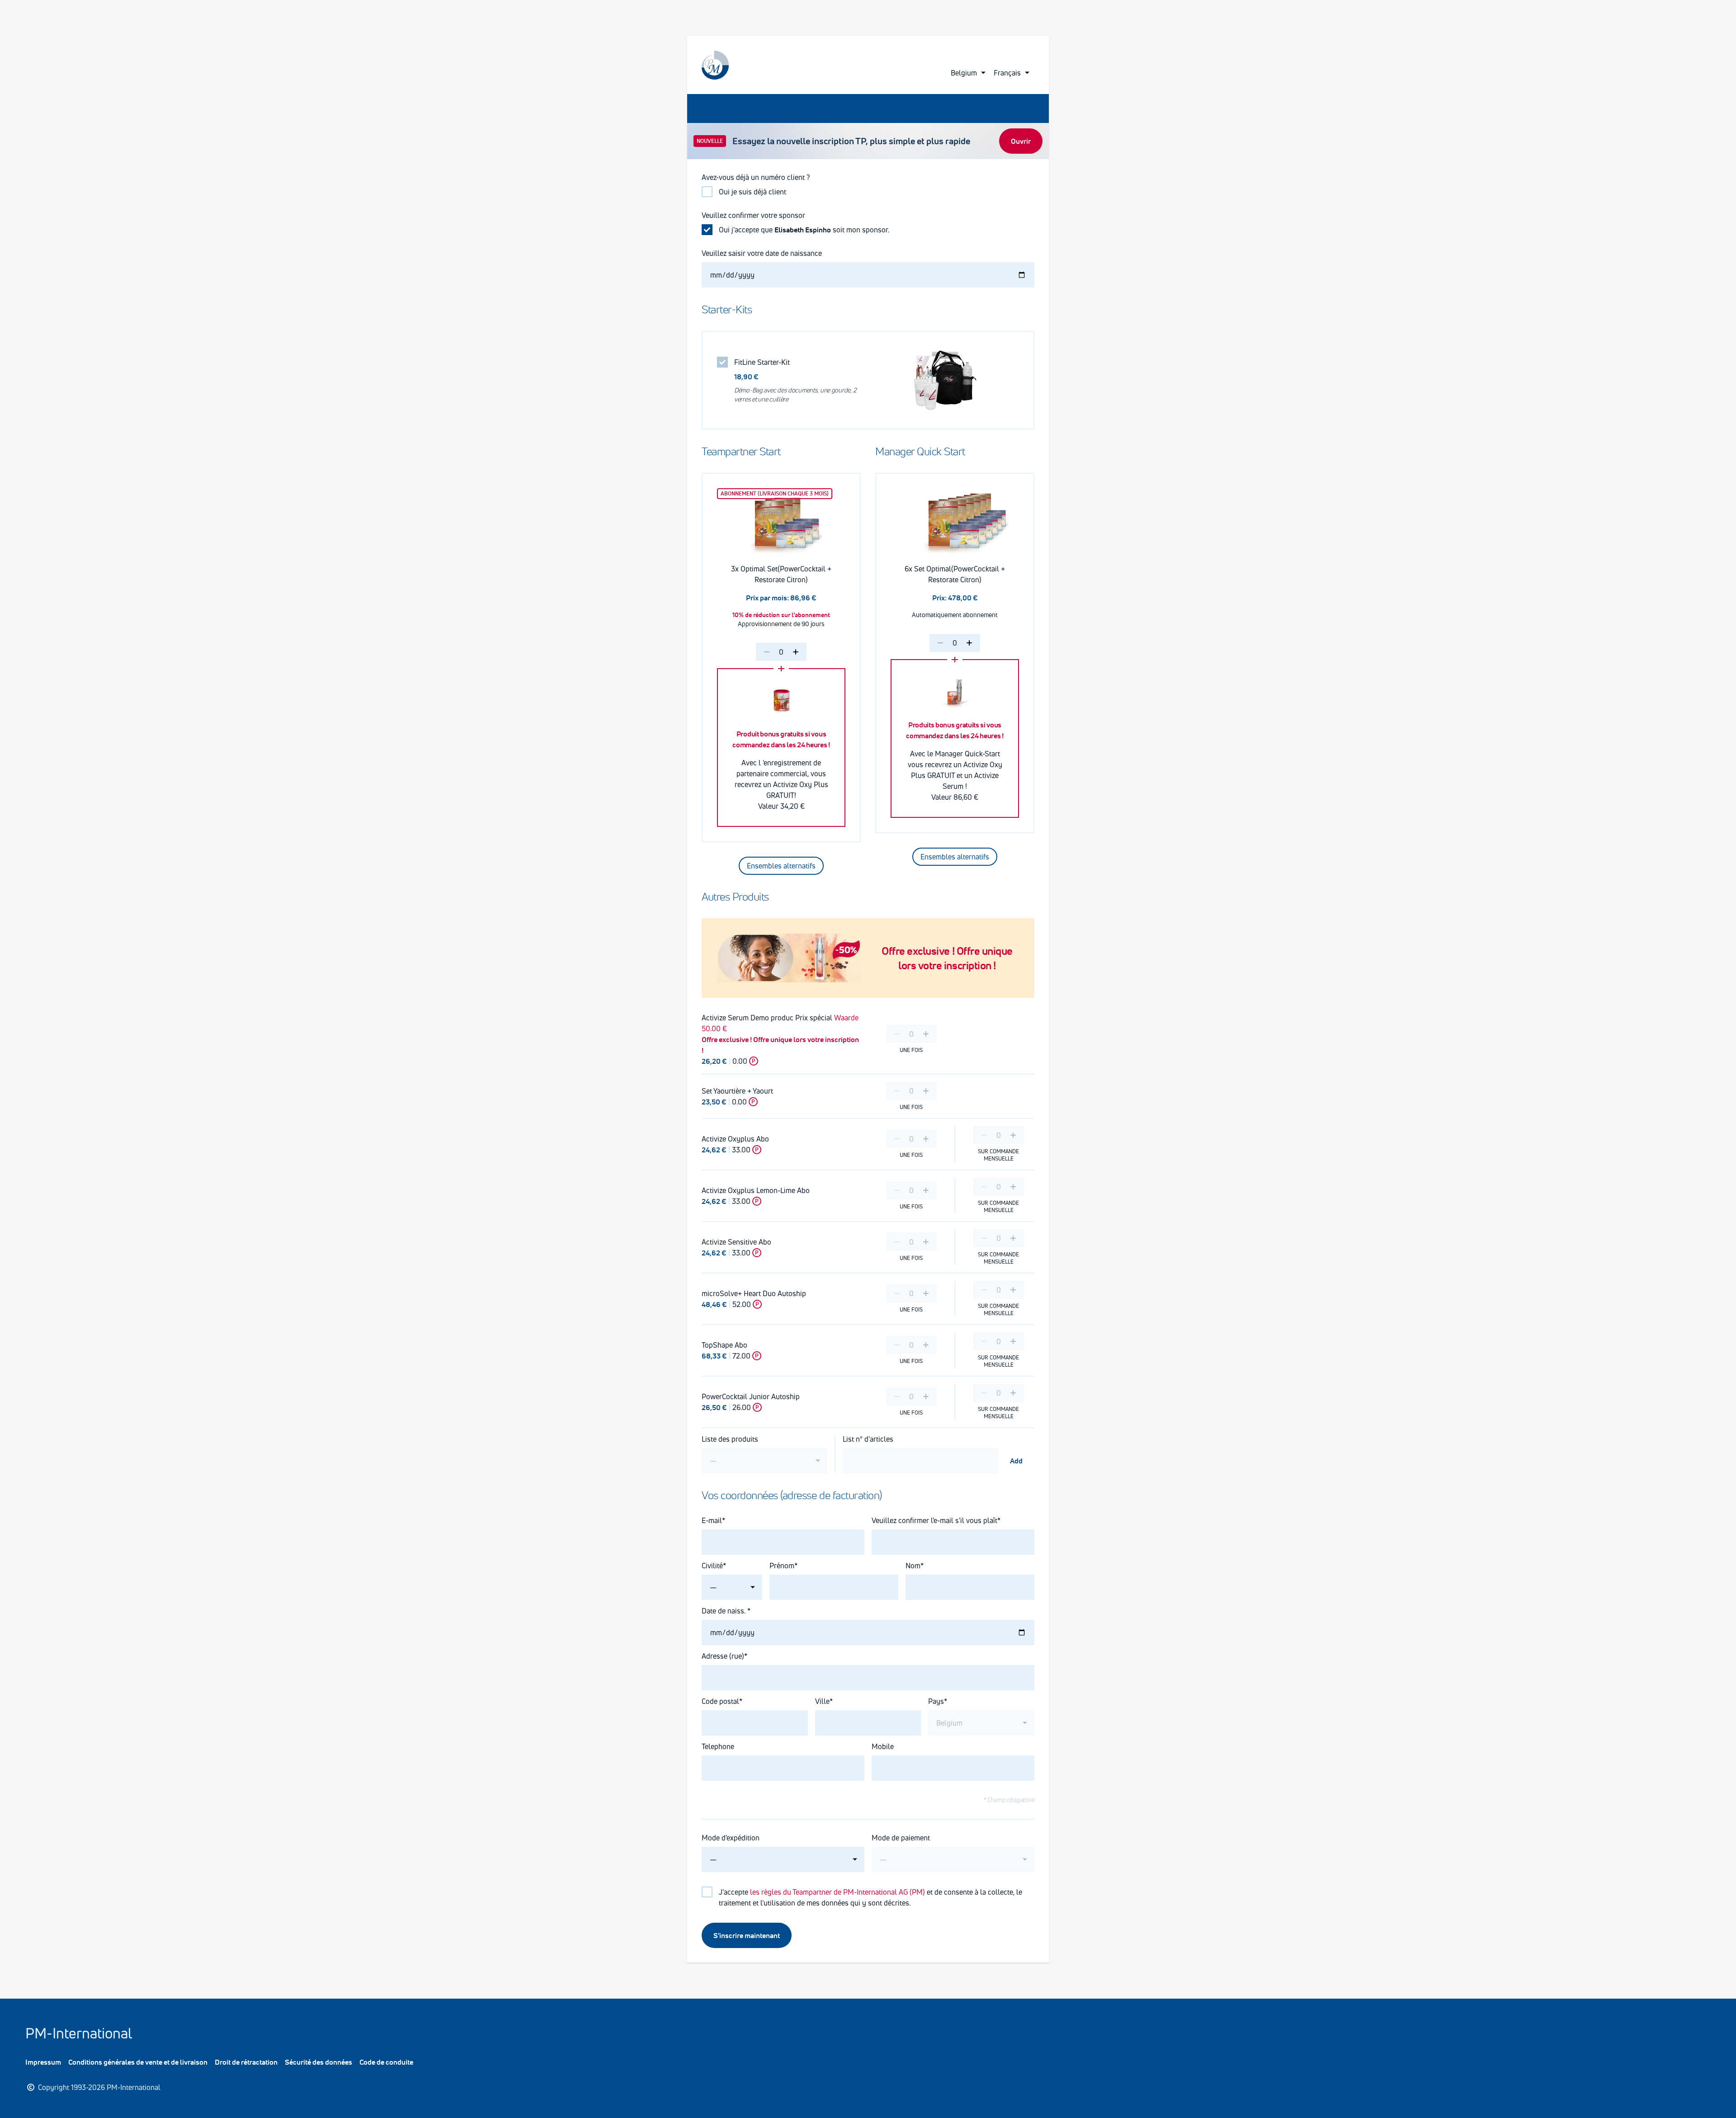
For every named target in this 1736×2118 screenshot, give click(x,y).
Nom (913, 1566)
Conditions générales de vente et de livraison (138, 2062)
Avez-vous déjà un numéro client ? (756, 177)
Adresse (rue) (723, 1656)
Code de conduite (386, 2062)
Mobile (883, 1746)
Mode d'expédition (731, 1838)
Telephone (718, 1746)
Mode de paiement (901, 1838)
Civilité (712, 1566)
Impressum (43, 2062)
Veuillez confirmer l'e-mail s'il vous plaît (934, 1520)
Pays (936, 1701)
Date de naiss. (724, 1611)
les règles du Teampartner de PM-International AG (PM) (837, 1892)
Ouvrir (1021, 141)
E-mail (712, 1520)
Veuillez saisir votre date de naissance (763, 253)
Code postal (720, 1701)
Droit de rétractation (246, 2062)
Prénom (782, 1566)
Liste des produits (730, 1439)
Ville (822, 1701)
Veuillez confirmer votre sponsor (753, 215)
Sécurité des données (318, 2062)
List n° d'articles (868, 1439)
